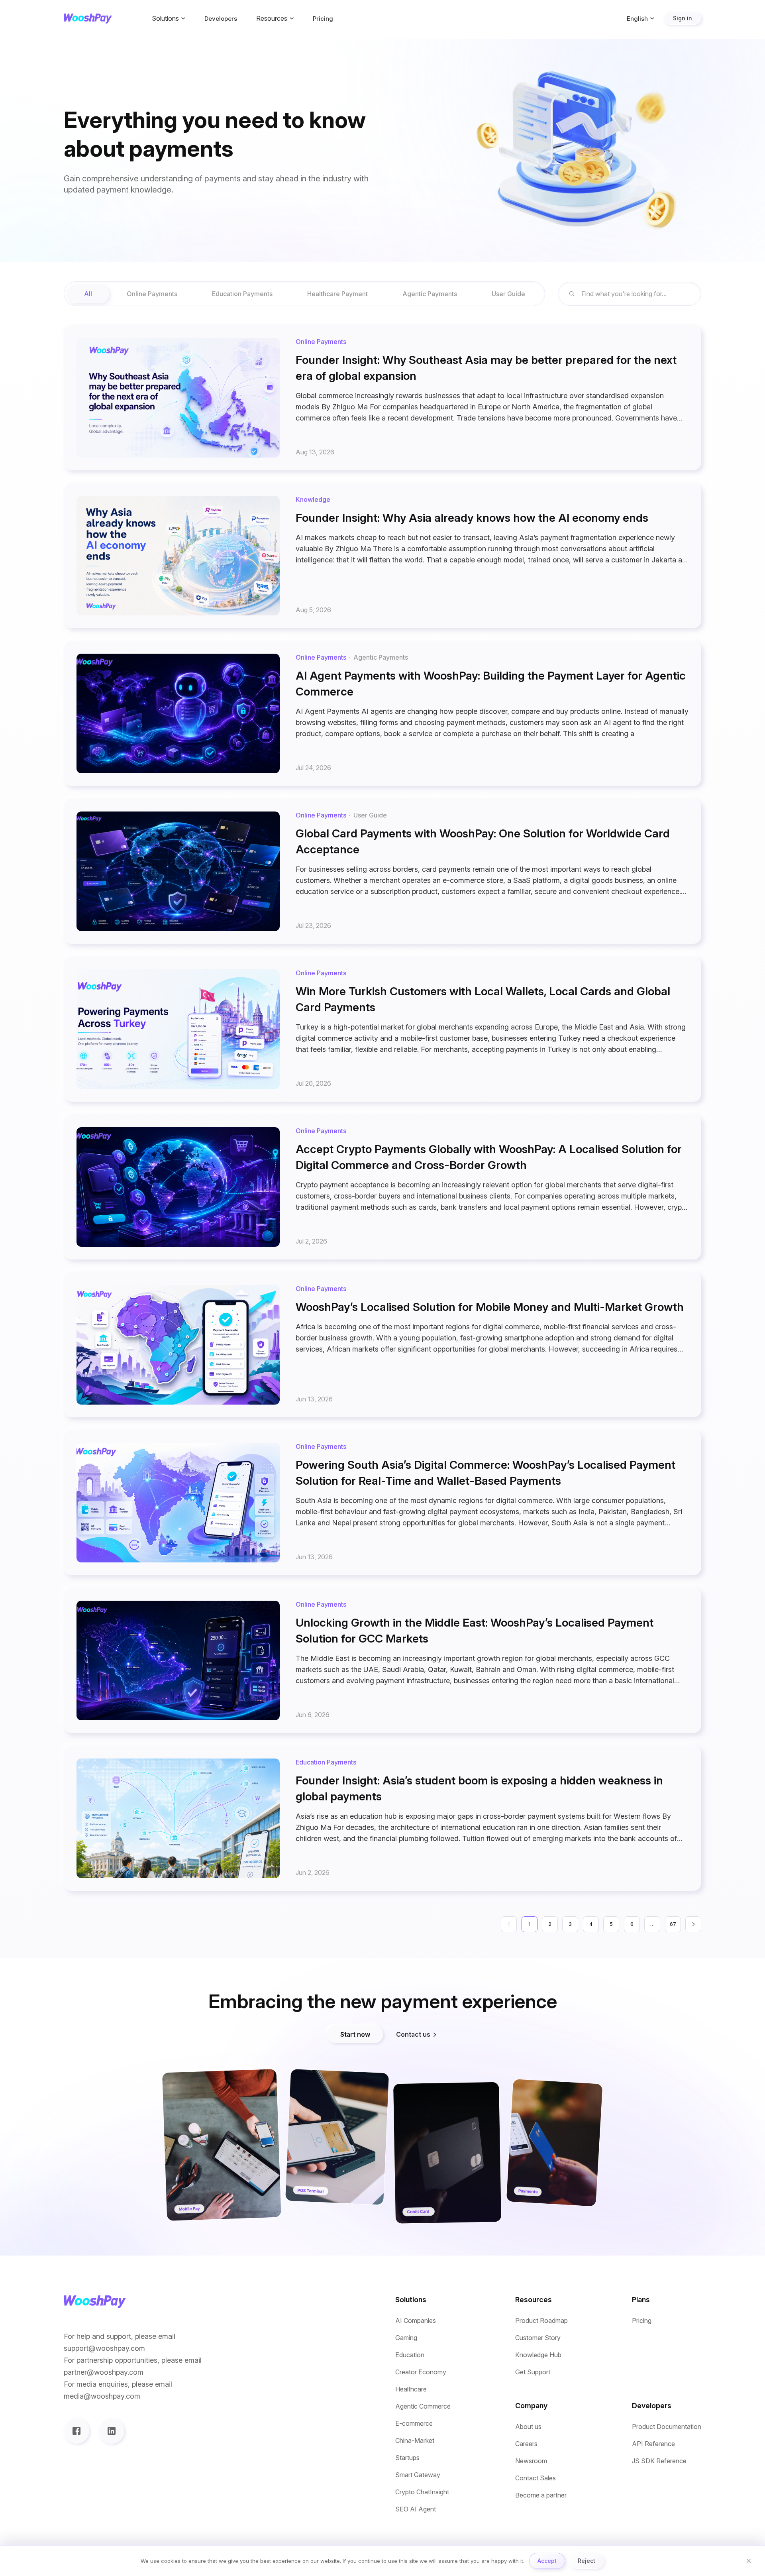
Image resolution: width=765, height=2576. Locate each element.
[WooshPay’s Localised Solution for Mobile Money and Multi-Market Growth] (382, 1345)
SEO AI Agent (416, 2509)
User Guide (508, 294)
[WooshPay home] (88, 19)
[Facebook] (76, 2431)
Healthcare (411, 2389)
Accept (547, 2561)
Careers (526, 2444)
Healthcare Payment (337, 294)
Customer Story (538, 2338)
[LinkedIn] (112, 2431)
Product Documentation (667, 2427)
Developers (221, 19)
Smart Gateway (418, 2475)
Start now (355, 2034)
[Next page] (693, 1924)
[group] (304, 294)
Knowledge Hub (538, 2355)
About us (528, 2427)
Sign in (683, 18)
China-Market (415, 2441)
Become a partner (541, 2495)
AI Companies (416, 2321)
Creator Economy (421, 2372)
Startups (407, 2458)
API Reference (653, 2444)
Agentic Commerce (423, 2406)
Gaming (406, 2338)
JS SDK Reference (659, 2461)
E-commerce (414, 2424)
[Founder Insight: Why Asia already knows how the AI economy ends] (382, 556)
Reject (586, 2561)
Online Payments (152, 294)
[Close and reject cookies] (749, 2561)
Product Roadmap (541, 2321)
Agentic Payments (430, 294)
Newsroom (531, 2461)
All (88, 294)
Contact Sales (535, 2478)
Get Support (533, 2372)
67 (673, 1924)
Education (410, 2355)
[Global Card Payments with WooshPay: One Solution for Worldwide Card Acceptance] (382, 871)
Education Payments (242, 294)
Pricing (323, 19)
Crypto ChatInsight (422, 2492)
